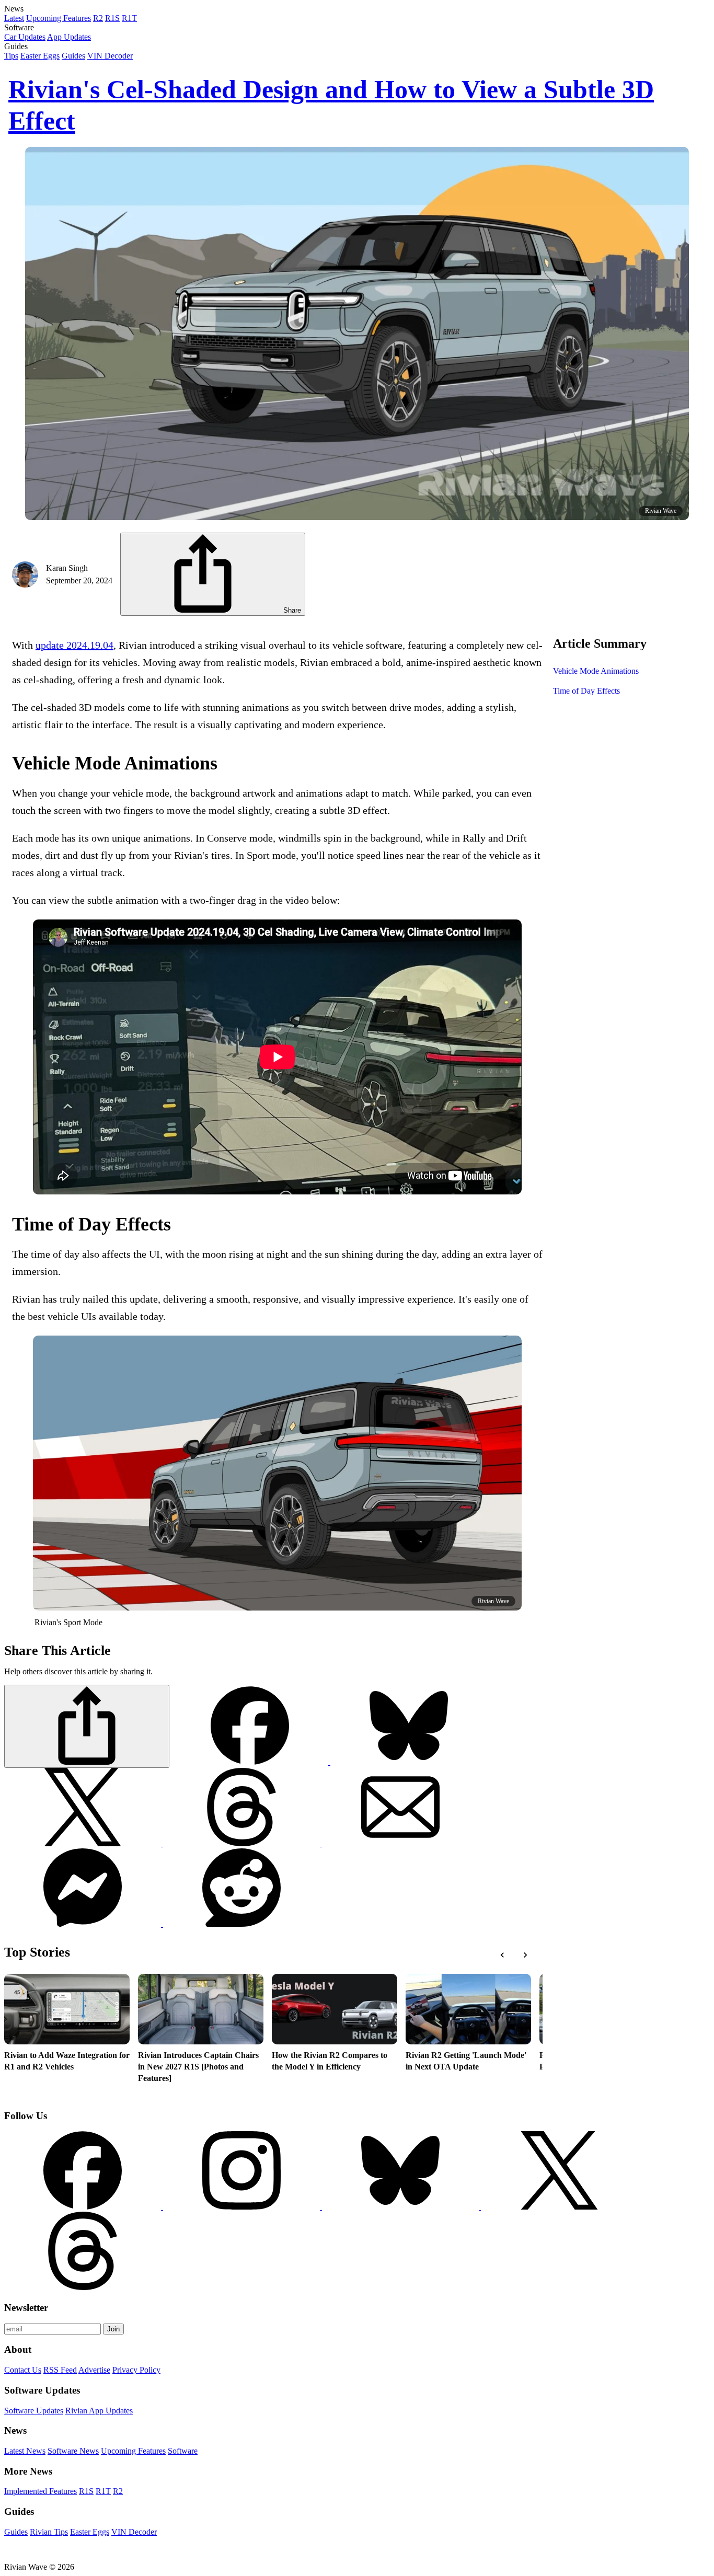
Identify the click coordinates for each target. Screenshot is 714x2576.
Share (291, 610)
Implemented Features (41, 2491)
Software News (73, 2451)
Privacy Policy (136, 2370)
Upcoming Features (59, 18)
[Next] (525, 1955)
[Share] (87, 1726)
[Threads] (243, 1843)
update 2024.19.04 (74, 645)
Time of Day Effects (586, 691)
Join (113, 2329)
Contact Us (23, 2370)
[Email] (400, 1843)
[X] (409, 1762)
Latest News (25, 2451)
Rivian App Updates (99, 2411)
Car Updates (25, 37)
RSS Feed (60, 2370)
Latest (14, 18)
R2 (98, 18)
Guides (73, 56)
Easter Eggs (40, 56)
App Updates (69, 37)
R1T (129, 18)
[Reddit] (241, 1924)
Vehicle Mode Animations (596, 671)
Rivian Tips (49, 2532)
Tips (11, 56)
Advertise (94, 2370)
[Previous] (502, 1955)
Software (183, 2451)
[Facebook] (251, 1762)
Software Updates (34, 2411)
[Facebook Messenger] (84, 1924)
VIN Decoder (110, 56)
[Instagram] (243, 2207)
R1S (112, 18)
